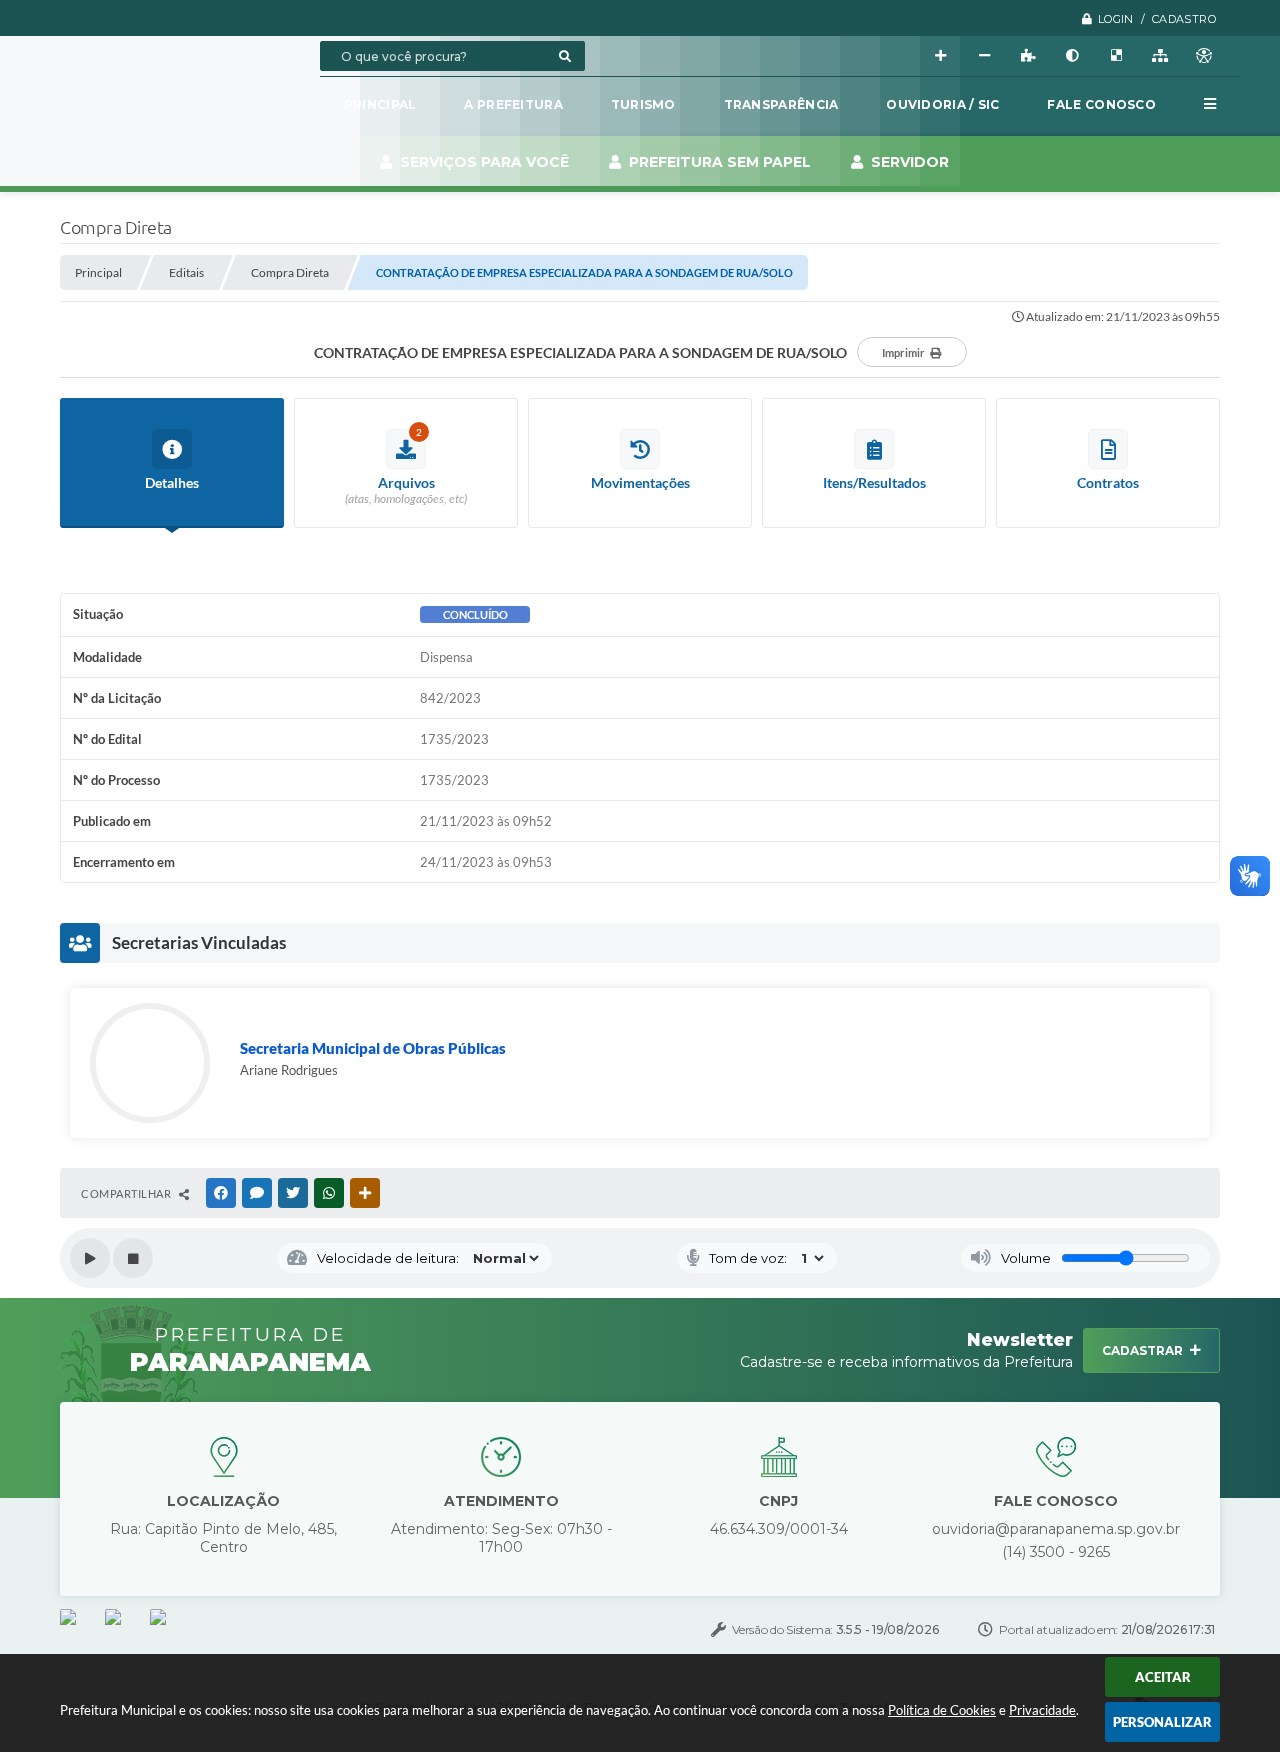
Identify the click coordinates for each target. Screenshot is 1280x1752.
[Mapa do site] (1160, 56)
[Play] (90, 1258)
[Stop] (133, 1258)
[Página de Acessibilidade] (1204, 56)
